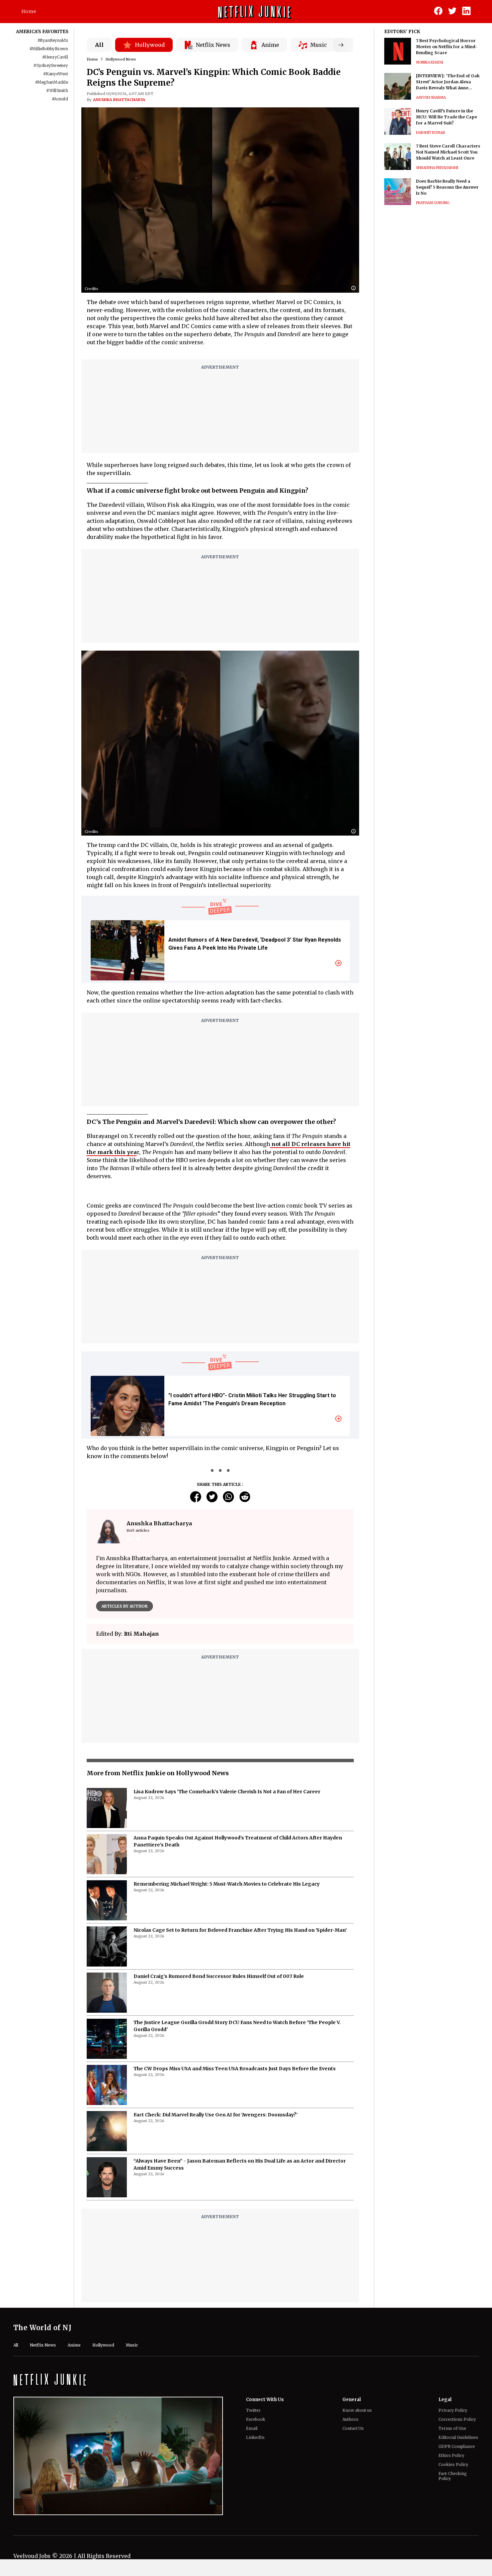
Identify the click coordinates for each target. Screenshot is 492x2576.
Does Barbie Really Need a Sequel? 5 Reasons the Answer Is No (447, 187)
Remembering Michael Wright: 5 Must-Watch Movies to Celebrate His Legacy (227, 2237)
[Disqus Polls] (220, 1733)
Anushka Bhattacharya (119, 100)
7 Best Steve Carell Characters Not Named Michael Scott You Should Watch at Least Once (448, 152)
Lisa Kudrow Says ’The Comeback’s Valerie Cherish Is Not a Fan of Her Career (227, 2145)
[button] (355, 289)
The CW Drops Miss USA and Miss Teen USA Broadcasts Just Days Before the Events (235, 2422)
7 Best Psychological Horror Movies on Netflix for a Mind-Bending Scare (447, 47)
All (99, 45)
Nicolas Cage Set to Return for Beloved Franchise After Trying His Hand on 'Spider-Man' (240, 2283)
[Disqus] (220, 1912)
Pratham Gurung (433, 203)
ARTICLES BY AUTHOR (125, 1606)
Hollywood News (121, 59)
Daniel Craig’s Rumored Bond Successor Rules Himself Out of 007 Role (219, 2329)
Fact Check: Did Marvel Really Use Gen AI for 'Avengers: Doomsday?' (216, 2468)
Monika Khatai (430, 62)
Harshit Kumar (431, 133)
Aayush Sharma (431, 98)
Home (29, 11)
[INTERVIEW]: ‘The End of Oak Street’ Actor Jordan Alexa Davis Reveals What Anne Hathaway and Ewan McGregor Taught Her (449, 82)
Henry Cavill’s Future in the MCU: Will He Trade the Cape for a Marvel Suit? (446, 117)
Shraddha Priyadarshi (437, 168)
